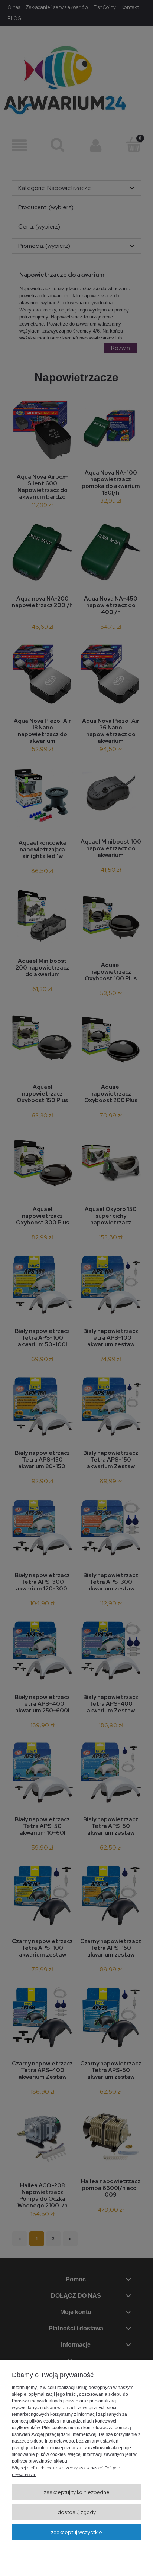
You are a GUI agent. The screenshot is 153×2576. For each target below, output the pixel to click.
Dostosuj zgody (77, 2512)
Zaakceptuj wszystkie (76, 2532)
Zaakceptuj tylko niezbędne (77, 2492)
